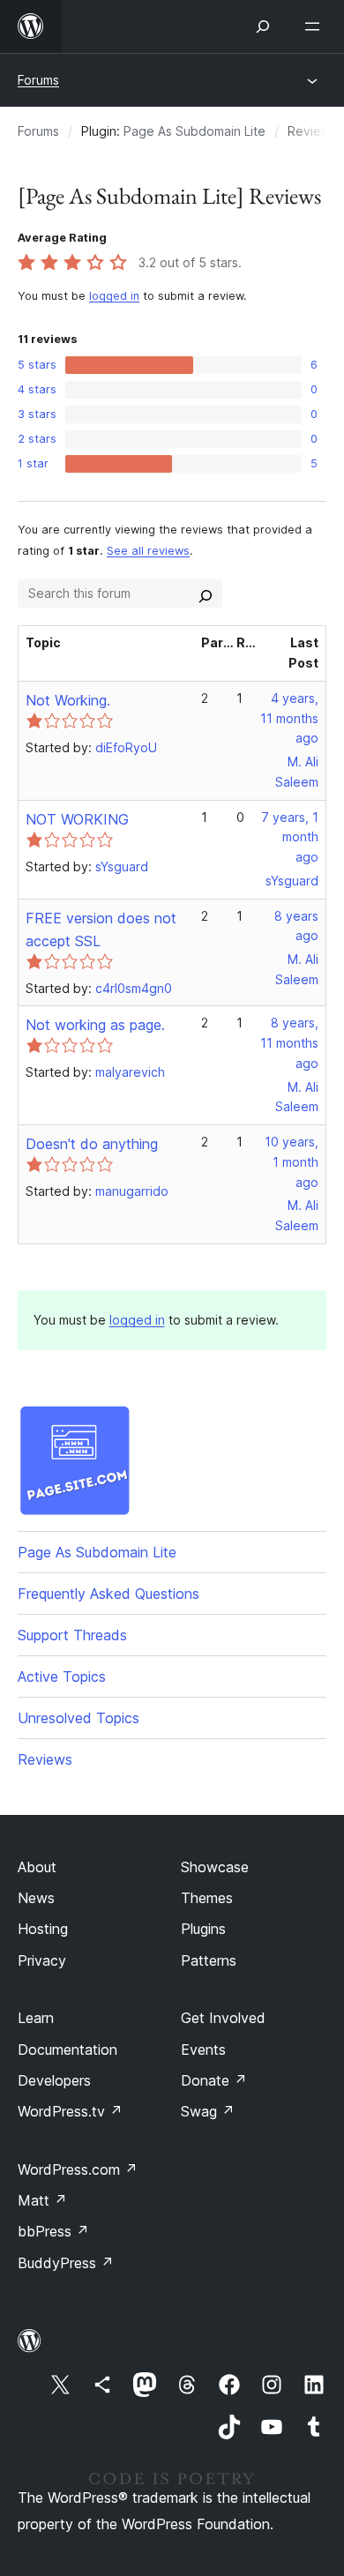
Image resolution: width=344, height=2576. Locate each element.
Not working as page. (95, 1025)
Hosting (43, 1929)
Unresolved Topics (79, 1718)
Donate (214, 2080)
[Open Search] (263, 26)
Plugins (203, 1929)
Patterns (209, 1960)
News (36, 1898)
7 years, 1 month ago (290, 837)
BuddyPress (66, 2263)
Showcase (215, 1867)
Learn (36, 2018)
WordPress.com (78, 2169)
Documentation (67, 2050)
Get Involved (223, 2018)
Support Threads (72, 1635)
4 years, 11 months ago (289, 718)
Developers (54, 2080)
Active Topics (62, 1676)
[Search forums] (206, 594)
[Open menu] (316, 26)
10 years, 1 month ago (292, 1162)
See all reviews (148, 551)
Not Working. (68, 700)
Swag (208, 2111)
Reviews (45, 1759)
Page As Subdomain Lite (194, 131)
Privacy (42, 1960)
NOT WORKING (77, 819)
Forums (38, 80)
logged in (114, 296)
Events (203, 2050)
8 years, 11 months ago (289, 1043)
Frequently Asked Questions (108, 1594)
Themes (207, 1898)
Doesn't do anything (92, 1144)
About (37, 1867)
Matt (42, 2200)
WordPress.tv (70, 2111)
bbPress (53, 2231)
